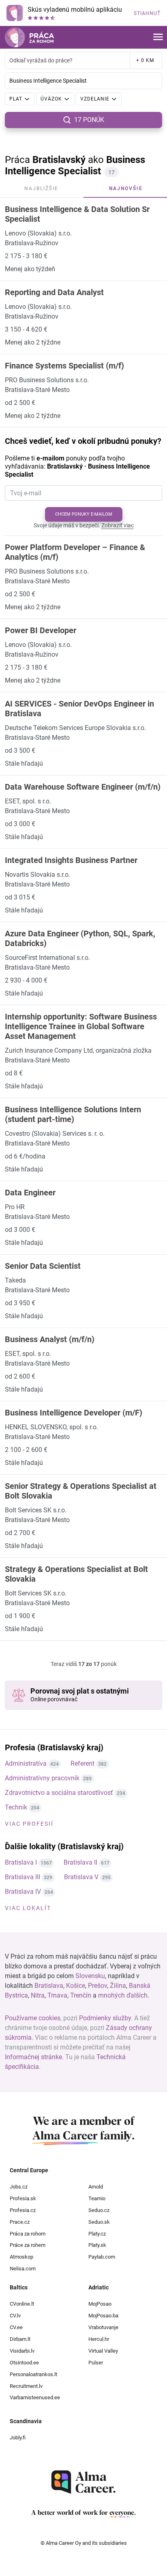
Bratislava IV (23, 1892)
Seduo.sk (99, 2222)
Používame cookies (33, 2018)
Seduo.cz (99, 2210)
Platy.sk (97, 2245)
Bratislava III (22, 1877)
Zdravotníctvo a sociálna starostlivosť (59, 1793)
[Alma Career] (83, 2482)
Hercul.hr (99, 2339)
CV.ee (16, 2327)
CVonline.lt (22, 2304)
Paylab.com (102, 2257)
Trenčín (81, 1995)
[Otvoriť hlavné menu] (158, 37)
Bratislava (49, 1986)
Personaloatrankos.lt (33, 2374)
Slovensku (90, 1976)
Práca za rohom (28, 2234)
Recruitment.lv (26, 2386)
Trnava (57, 1995)
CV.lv (15, 2316)
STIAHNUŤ (147, 13)
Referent (82, 1763)
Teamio (97, 2198)
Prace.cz (20, 2222)
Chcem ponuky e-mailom (84, 514)
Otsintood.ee (24, 2363)
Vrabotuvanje (103, 2327)
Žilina (118, 1986)
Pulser (96, 2363)
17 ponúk (89, 120)
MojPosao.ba (103, 2316)
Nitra (38, 1995)
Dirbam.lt (20, 2339)
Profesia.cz (23, 2210)
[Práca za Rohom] (29, 37)
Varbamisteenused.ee (35, 2397)
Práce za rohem (28, 2245)
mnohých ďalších (123, 1995)
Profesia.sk (23, 2198)
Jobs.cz (19, 2187)
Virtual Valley (103, 2351)
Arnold (96, 2187)
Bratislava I (21, 1862)
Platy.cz (97, 2234)
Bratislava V (81, 1877)
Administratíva (26, 1763)
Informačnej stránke (33, 2057)
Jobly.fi (18, 2438)
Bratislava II (80, 1862)
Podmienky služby (105, 2018)
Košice (76, 1986)
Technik (16, 1807)
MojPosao (100, 2304)
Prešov (97, 1986)
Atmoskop (21, 2257)
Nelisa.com (23, 2269)
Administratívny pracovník (42, 1778)
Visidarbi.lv (22, 2351)
